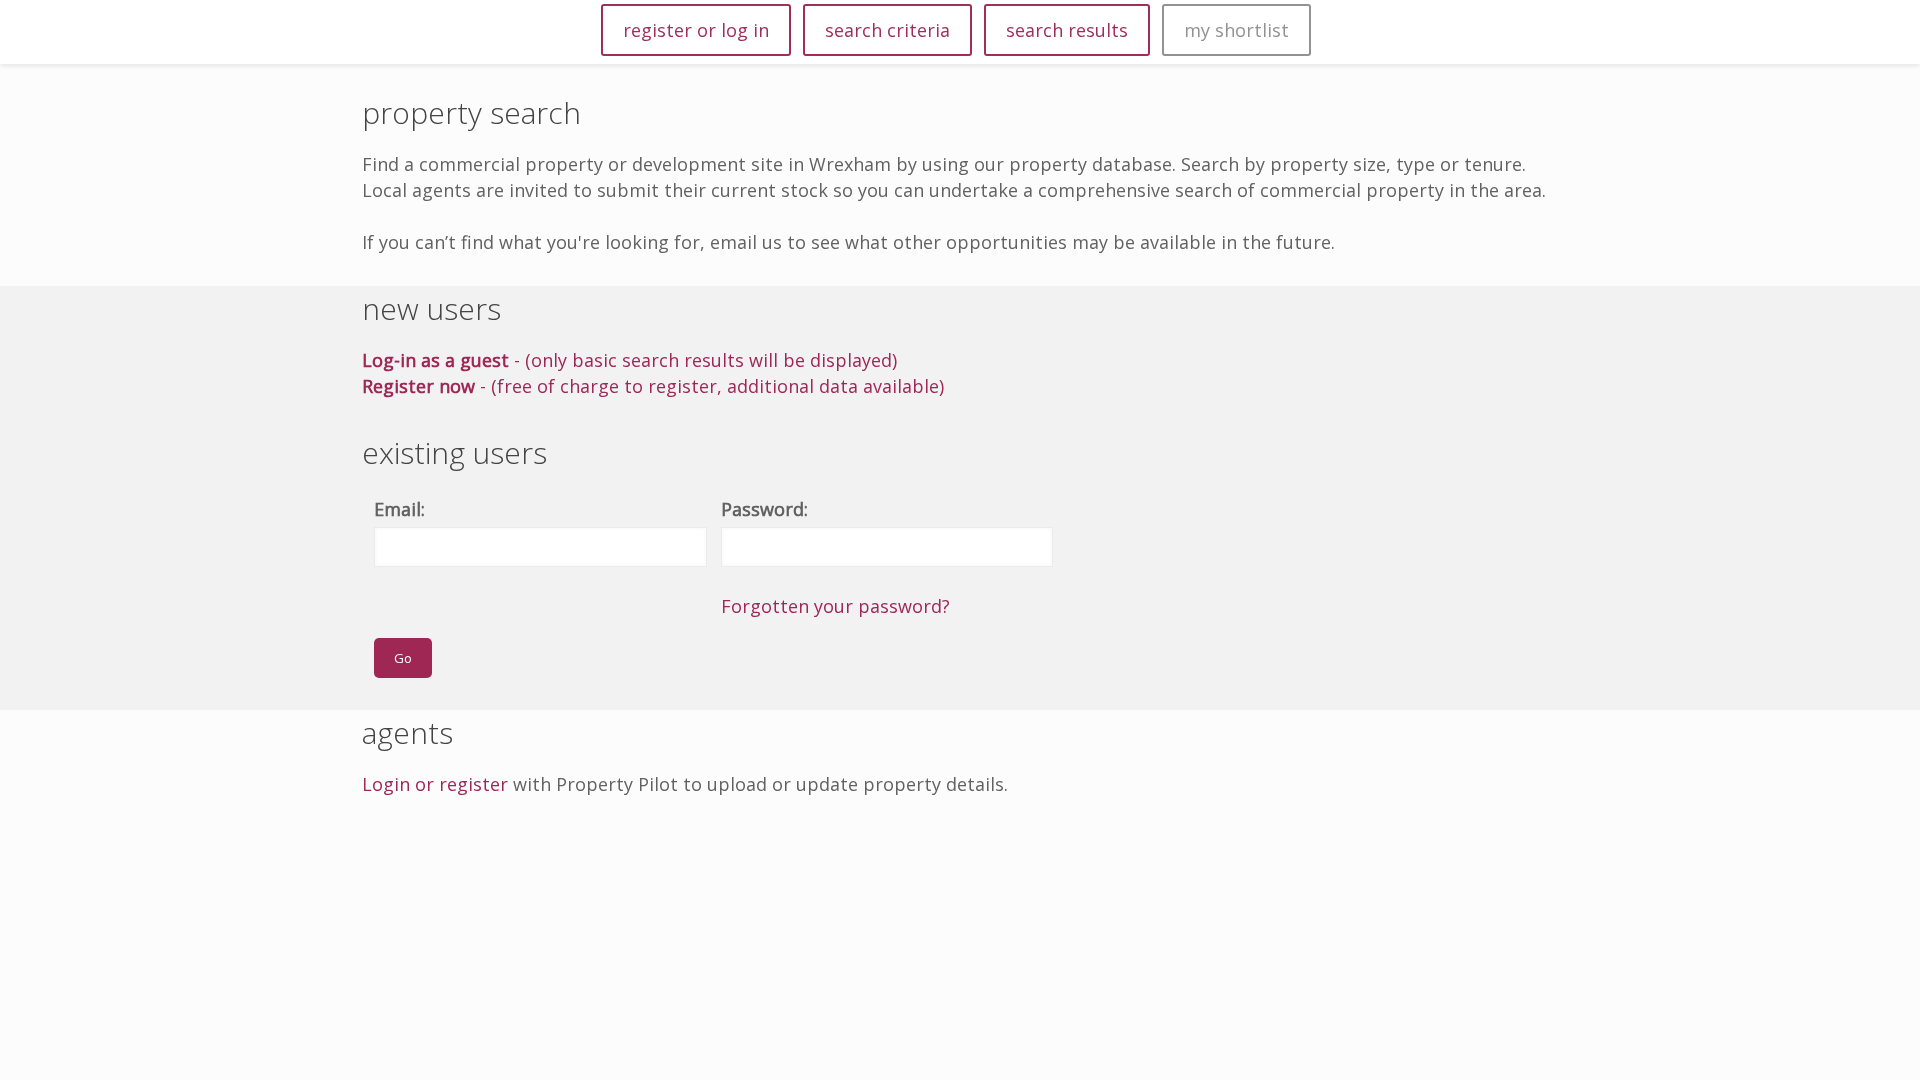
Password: (764, 509)
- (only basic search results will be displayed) (629, 360)
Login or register (435, 784)
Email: (399, 509)
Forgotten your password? (835, 606)
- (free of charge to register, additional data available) (653, 386)
